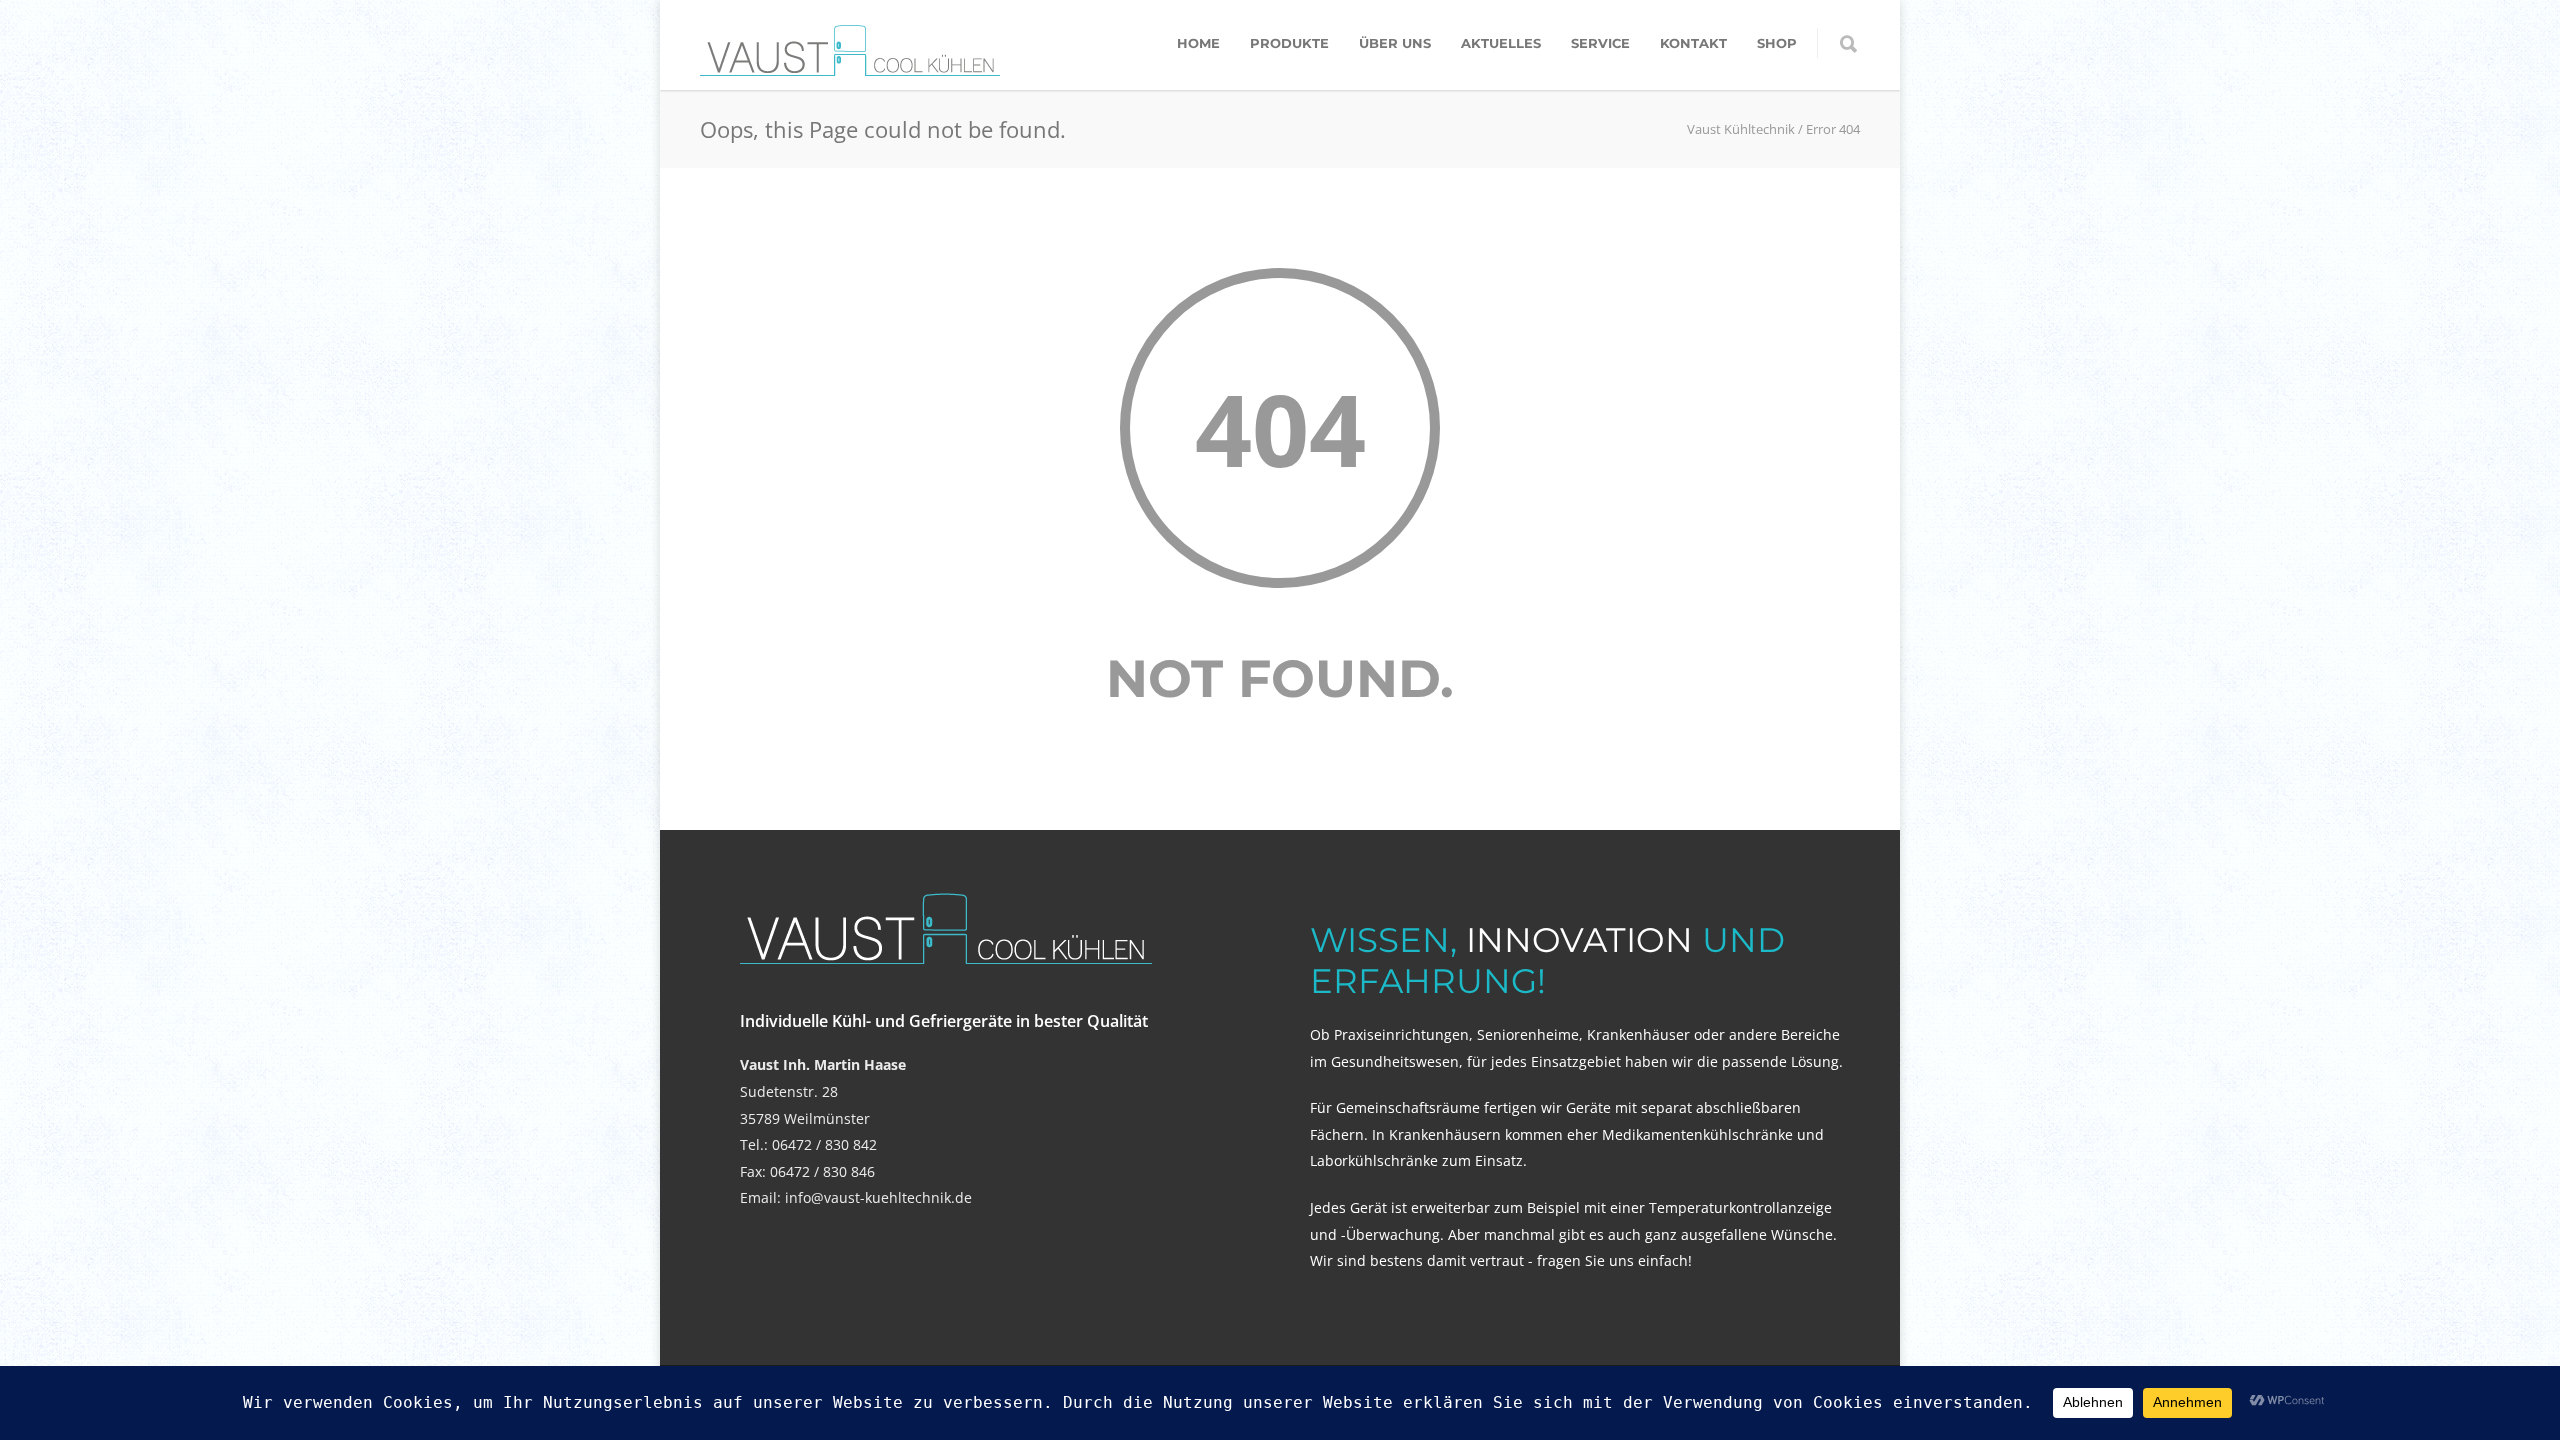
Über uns (1395, 43)
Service (1600, 43)
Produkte (1289, 43)
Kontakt (1693, 43)
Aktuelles (1501, 43)
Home (1198, 43)
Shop (1777, 43)
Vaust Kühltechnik (1741, 129)
